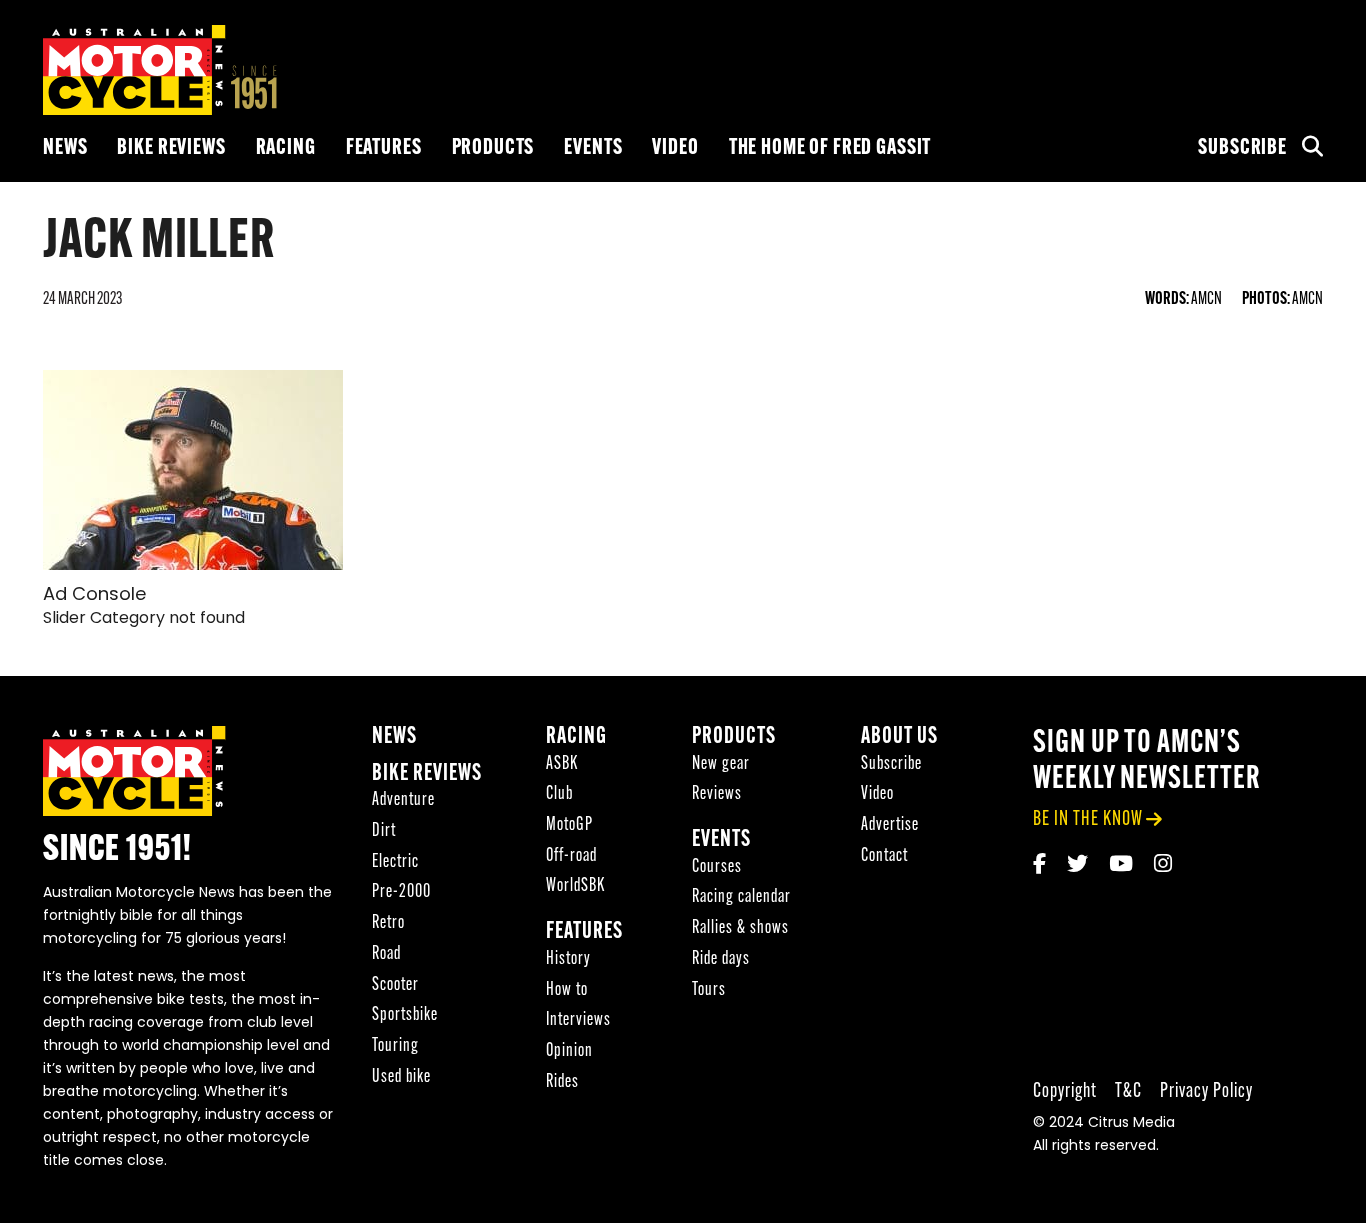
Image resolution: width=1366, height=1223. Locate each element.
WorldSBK (575, 886)
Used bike (401, 1077)
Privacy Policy (1206, 1091)
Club (559, 794)
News (65, 148)
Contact (884, 856)
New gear (721, 764)
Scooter (395, 985)
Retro (388, 923)
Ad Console (94, 596)
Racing (286, 148)
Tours (709, 990)
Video (675, 148)
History (568, 959)
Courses (717, 867)
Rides (562, 1082)
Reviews (717, 794)
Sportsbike (405, 1015)
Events (593, 148)
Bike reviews (171, 148)
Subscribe (1242, 148)
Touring (395, 1046)
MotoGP (569, 825)
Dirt (384, 831)
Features (384, 148)
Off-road (571, 856)
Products (493, 148)
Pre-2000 (401, 892)
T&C (1128, 1091)
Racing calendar (741, 897)
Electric (395, 862)
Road (386, 954)
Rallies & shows (740, 928)
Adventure (403, 800)
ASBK (562, 764)
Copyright (1065, 1091)
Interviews (578, 1020)
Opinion (569, 1051)
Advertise (890, 825)
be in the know (1088, 819)
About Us (899, 737)
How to (567, 990)
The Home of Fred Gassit (830, 148)
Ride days (721, 959)
